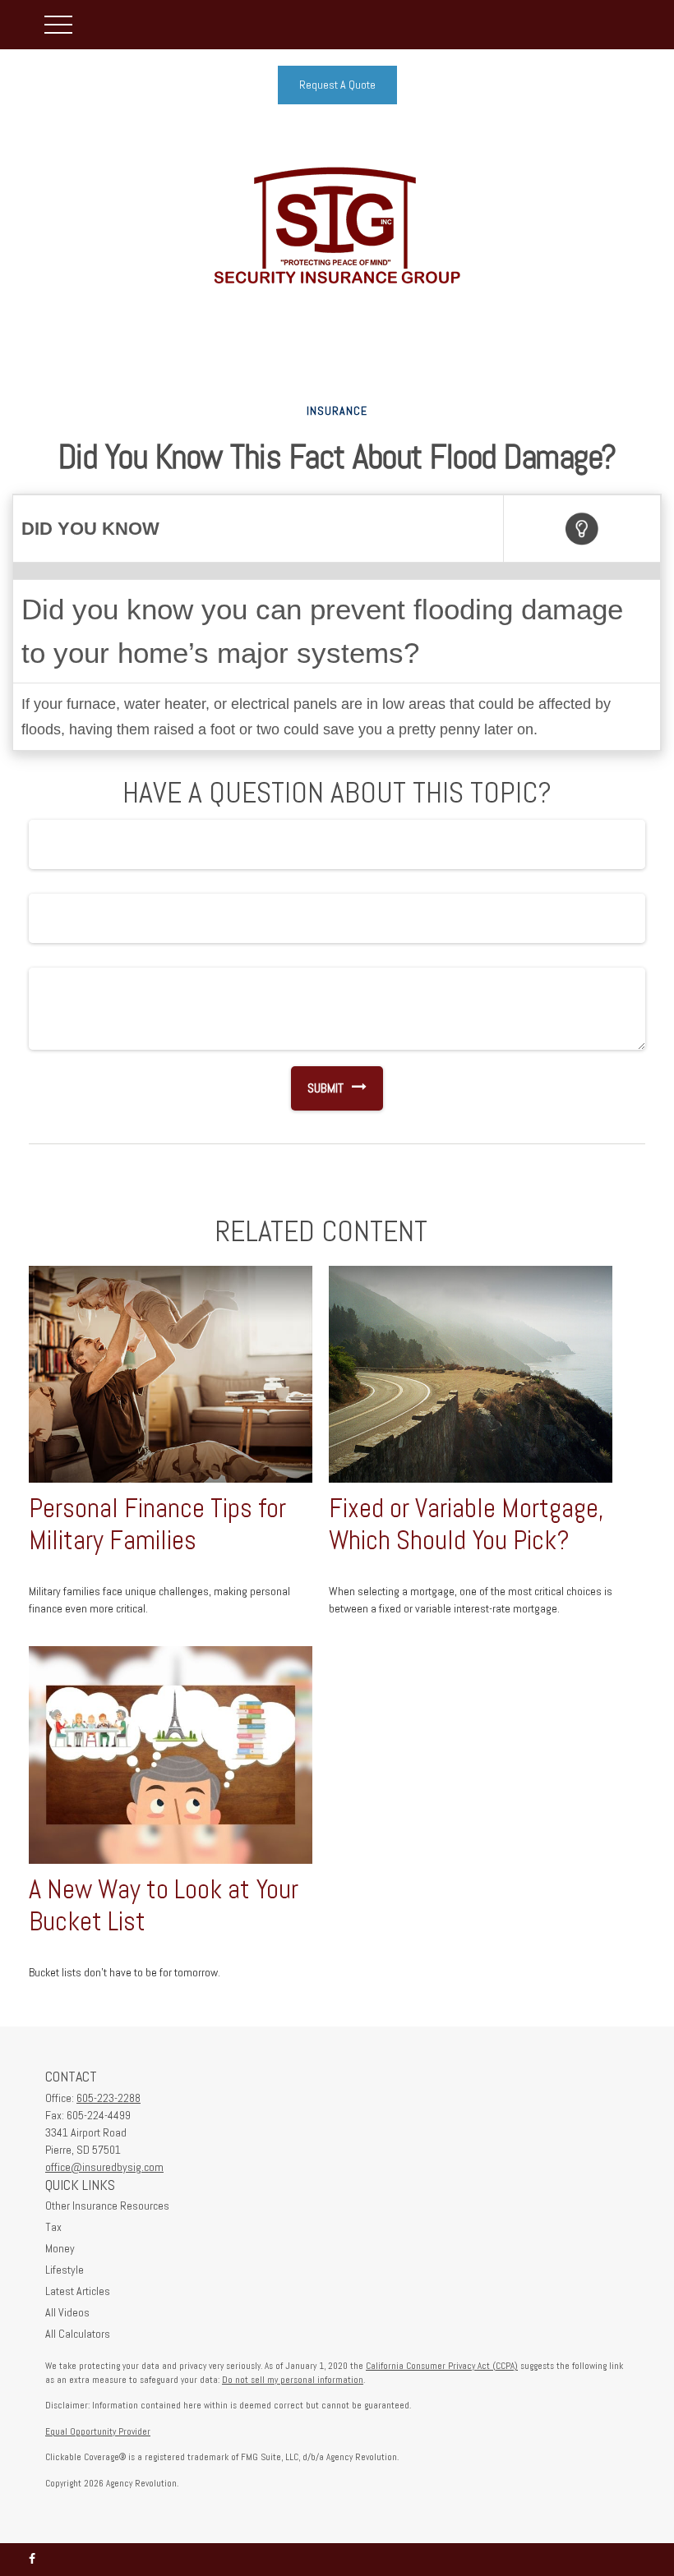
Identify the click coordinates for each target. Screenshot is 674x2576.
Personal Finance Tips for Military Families (157, 1524)
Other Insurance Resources (107, 2206)
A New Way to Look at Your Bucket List (164, 1905)
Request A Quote (337, 85)
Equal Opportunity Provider (98, 2431)
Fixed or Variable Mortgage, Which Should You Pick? (466, 1524)
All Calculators (78, 2334)
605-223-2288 (108, 2098)
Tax (53, 2227)
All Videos (67, 2312)
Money (60, 2248)
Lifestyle (65, 2270)
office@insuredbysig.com (104, 2167)
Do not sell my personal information (293, 2380)
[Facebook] (32, 2559)
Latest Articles (78, 2291)
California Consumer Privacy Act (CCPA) (442, 2366)
